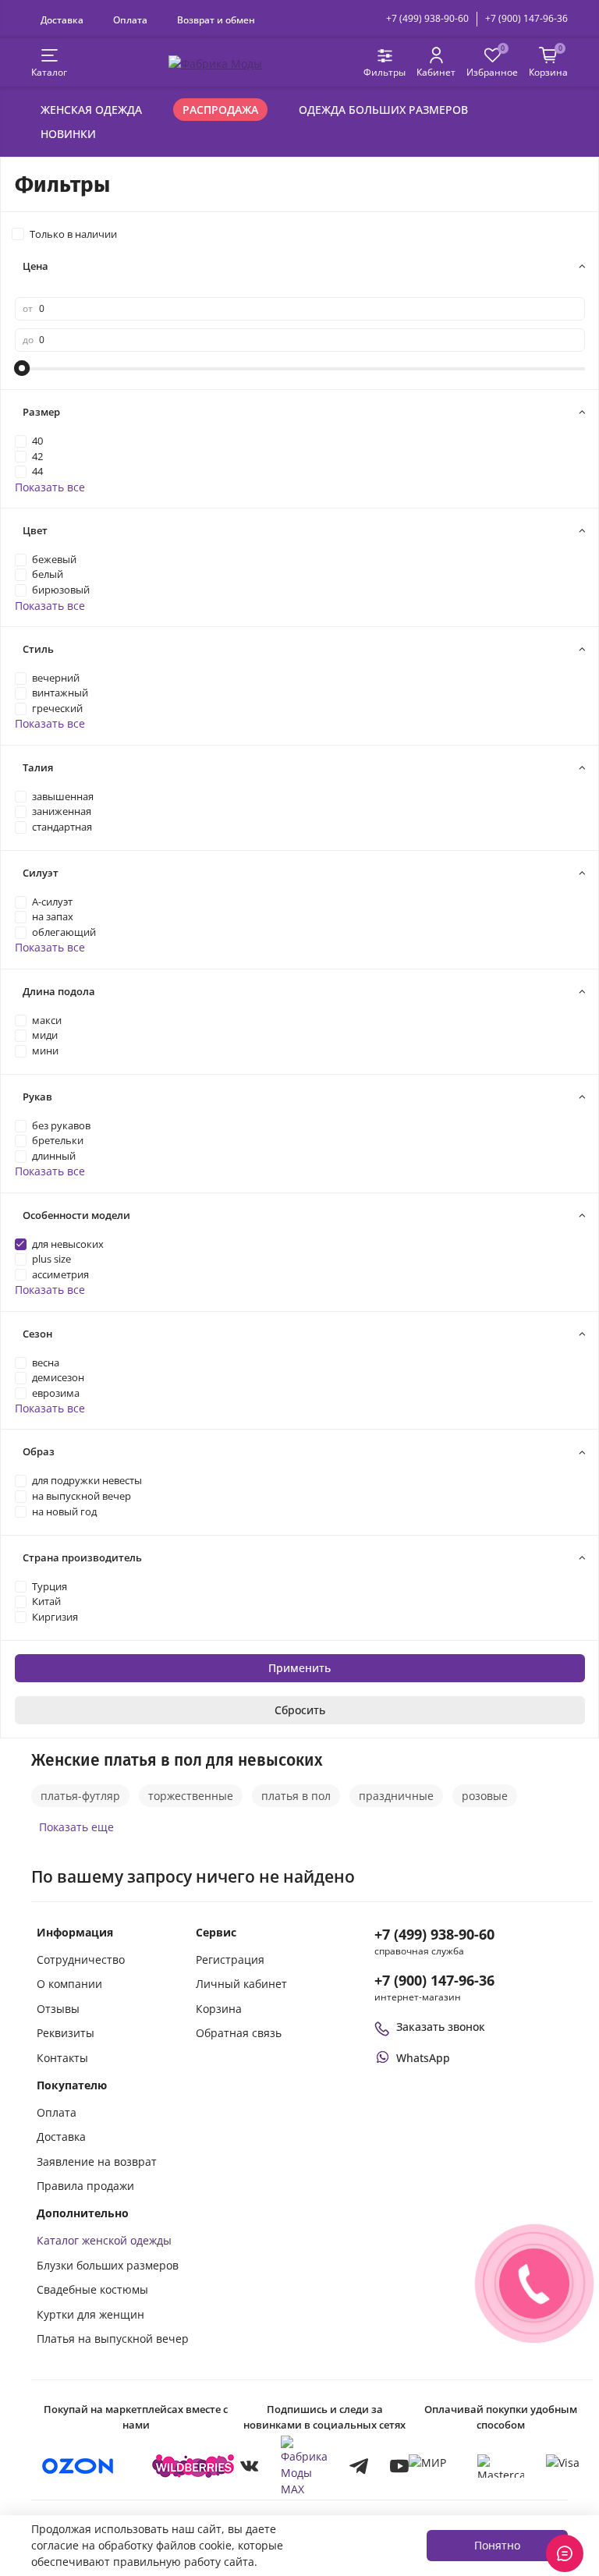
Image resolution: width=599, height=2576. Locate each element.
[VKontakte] (250, 2466)
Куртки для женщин (90, 2314)
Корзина (219, 2009)
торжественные (191, 1796)
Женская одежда (91, 110)
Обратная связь (239, 2033)
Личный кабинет (241, 1984)
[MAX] (304, 2466)
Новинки (68, 134)
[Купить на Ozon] (78, 2466)
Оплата (130, 19)
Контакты (62, 2058)
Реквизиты (66, 2033)
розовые (485, 1796)
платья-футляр (80, 1796)
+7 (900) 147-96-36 (526, 18)
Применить (299, 1668)
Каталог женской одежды (104, 2240)
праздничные (396, 1796)
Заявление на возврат (97, 2161)
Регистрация (230, 1959)
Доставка (62, 19)
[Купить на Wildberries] (193, 2466)
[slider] (23, 368)
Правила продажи (85, 2186)
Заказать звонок (441, 2027)
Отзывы (58, 2009)
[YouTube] (399, 2466)
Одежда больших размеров (383, 110)
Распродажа (220, 110)
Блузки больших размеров (108, 2265)
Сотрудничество (81, 1959)
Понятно (497, 2545)
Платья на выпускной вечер (113, 2339)
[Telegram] (359, 2466)
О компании (69, 1984)
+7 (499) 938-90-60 (427, 18)
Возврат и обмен (216, 19)
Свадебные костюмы (92, 2289)
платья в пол (296, 1796)
